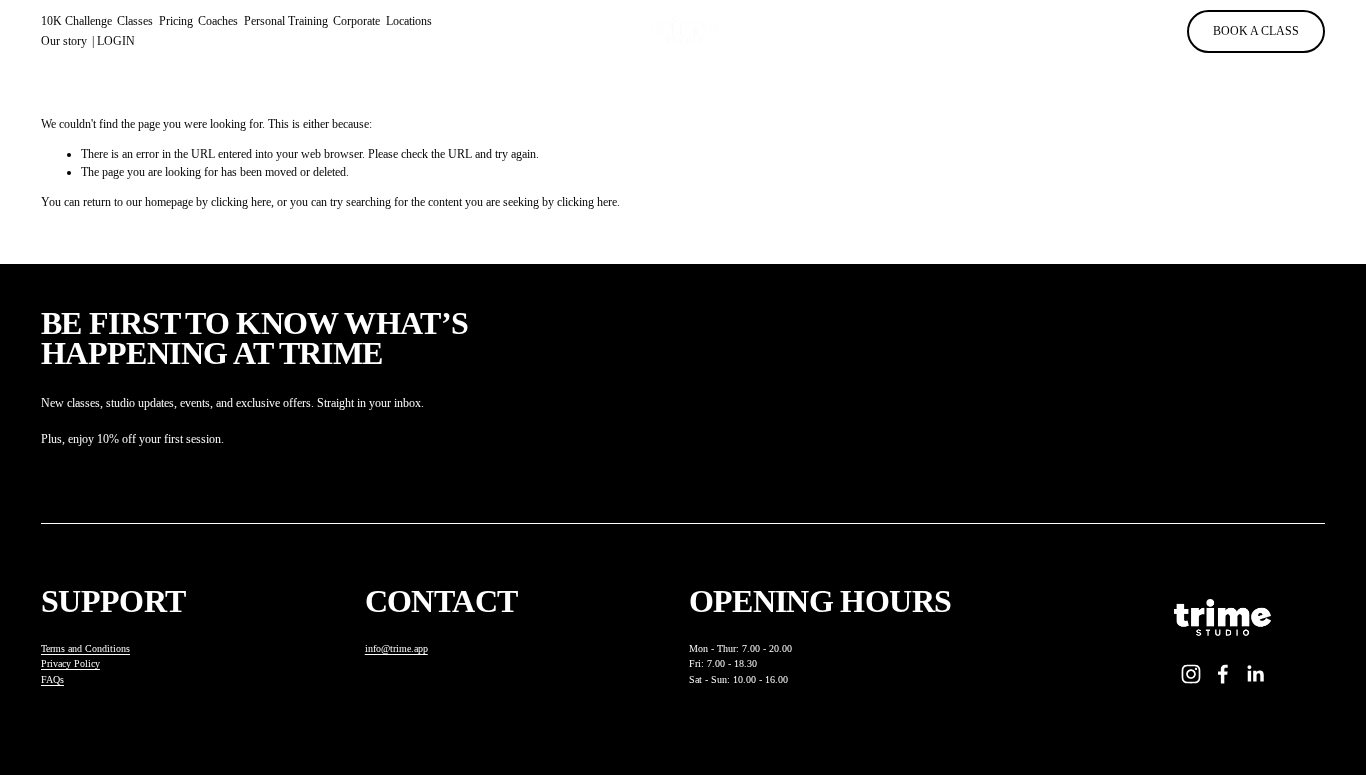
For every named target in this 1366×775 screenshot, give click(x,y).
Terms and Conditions (85, 648)
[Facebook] (1223, 674)
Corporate (356, 21)
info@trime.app (396, 648)
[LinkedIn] (1255, 674)
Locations (409, 21)
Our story (64, 41)
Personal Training (286, 21)
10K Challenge (76, 21)
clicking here (241, 202)
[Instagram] (1191, 674)
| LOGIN (113, 41)
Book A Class (1256, 31)
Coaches (218, 21)
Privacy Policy (70, 663)
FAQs (52, 679)
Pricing (176, 21)
